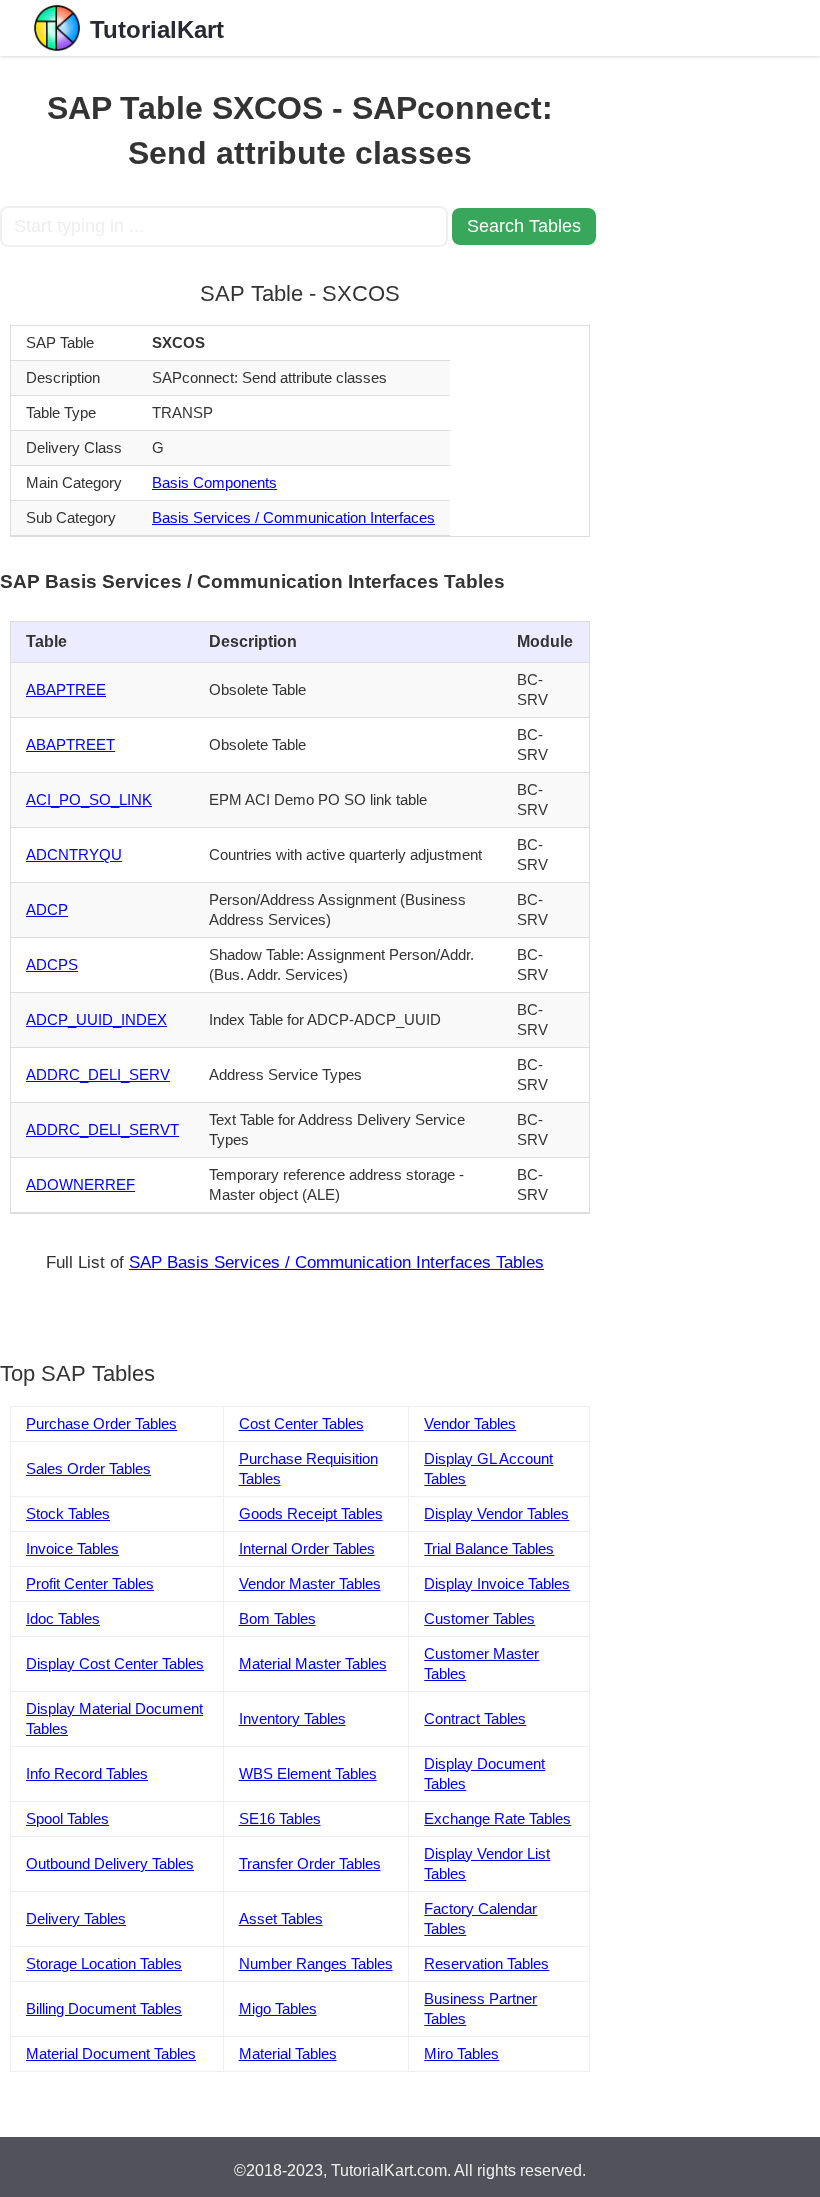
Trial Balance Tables (489, 1548)
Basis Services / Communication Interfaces (293, 517)
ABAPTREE (66, 689)
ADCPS (52, 964)
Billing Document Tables (104, 2008)
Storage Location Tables (104, 1963)
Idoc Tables (63, 1618)
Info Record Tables (87, 1773)
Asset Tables (281, 1918)
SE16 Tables (280, 1818)
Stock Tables (68, 1513)
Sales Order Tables (88, 1468)
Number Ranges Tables (316, 1963)
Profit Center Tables (90, 1583)
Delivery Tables (76, 1918)
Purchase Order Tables (101, 1423)
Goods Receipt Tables (311, 1513)
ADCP (47, 909)
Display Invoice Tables (497, 1583)
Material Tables (288, 2053)
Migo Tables (278, 2008)
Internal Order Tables (307, 1548)
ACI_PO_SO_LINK (89, 799)
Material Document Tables (111, 2053)
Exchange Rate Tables (497, 1818)
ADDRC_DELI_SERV (98, 1074)
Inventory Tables (292, 1718)
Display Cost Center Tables (115, 1663)
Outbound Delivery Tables (110, 1863)
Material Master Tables (313, 1663)
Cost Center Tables (301, 1423)
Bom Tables (277, 1618)
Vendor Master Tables (310, 1583)
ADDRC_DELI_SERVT (102, 1129)
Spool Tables (67, 1818)
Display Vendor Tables (496, 1513)
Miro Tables (461, 2053)
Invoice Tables (72, 1548)
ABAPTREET (70, 744)
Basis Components (214, 482)
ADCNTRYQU (74, 854)
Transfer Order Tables (310, 1863)
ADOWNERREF (80, 1184)
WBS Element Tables (308, 1773)
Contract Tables (475, 1718)
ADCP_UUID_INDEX (96, 1019)
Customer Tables (479, 1618)
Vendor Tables (470, 1423)
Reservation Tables (486, 1963)
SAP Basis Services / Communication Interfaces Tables (336, 1262)
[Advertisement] (710, 356)
